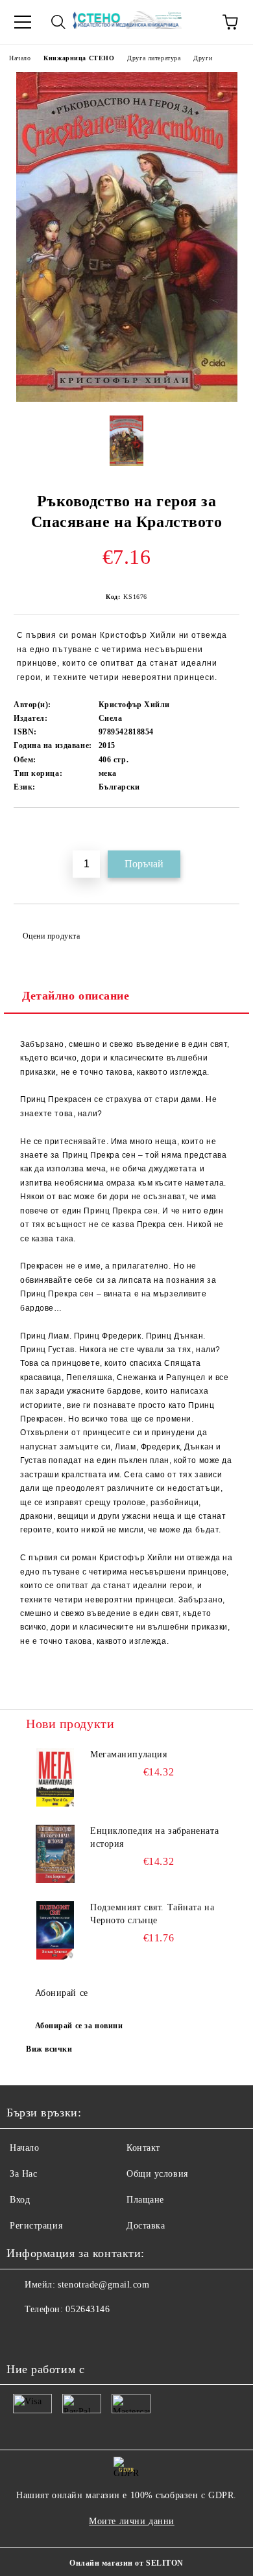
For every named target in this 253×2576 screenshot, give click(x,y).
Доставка (146, 2226)
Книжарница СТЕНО (79, 58)
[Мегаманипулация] (55, 1777)
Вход (20, 2200)
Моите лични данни (132, 2521)
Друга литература (154, 58)
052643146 (88, 2309)
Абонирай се (62, 1993)
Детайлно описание (76, 996)
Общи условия (157, 2174)
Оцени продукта (51, 936)
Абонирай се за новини (79, 2026)
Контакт (143, 2148)
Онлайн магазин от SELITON (126, 2563)
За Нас (23, 2174)
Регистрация (36, 2226)
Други (203, 58)
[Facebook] (23, 2336)
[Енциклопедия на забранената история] (55, 1854)
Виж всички (49, 2049)
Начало (20, 58)
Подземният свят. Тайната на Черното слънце (152, 1914)
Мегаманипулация (128, 1754)
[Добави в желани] (230, 830)
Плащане (145, 2200)
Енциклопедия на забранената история (154, 1837)
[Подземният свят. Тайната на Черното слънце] (55, 1930)
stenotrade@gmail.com (103, 2285)
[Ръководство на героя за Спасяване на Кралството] (127, 399)
